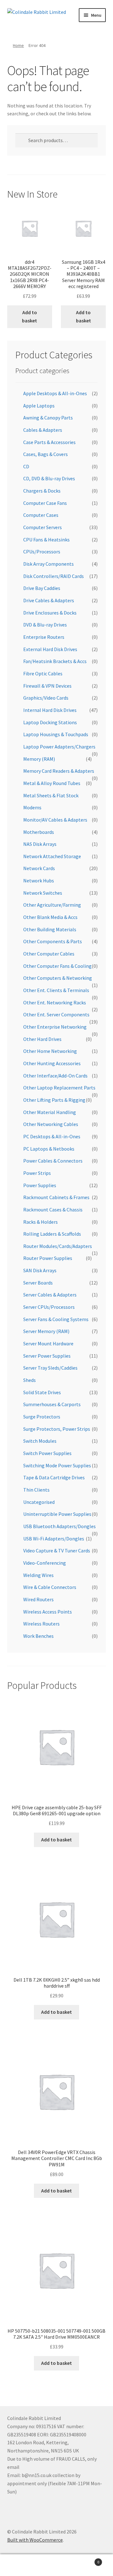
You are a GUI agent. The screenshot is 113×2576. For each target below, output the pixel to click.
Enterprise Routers (44, 637)
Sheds (30, 1380)
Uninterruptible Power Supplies (57, 1514)
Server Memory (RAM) (46, 1331)
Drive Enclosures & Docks (50, 613)
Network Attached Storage (52, 856)
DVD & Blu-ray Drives (45, 625)
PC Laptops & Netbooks (49, 1149)
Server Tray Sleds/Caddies (50, 1368)
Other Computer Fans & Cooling (57, 966)
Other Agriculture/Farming (52, 905)
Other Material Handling (50, 1112)
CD (26, 466)
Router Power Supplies (48, 1258)
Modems (32, 807)
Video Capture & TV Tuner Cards (57, 1551)
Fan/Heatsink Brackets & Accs (55, 661)
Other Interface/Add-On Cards (55, 1076)
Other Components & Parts (53, 941)
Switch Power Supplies (47, 1453)
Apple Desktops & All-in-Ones (55, 393)
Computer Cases (41, 515)
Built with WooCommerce (35, 2540)
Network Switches (43, 893)
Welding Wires (38, 1575)
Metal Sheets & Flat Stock (51, 795)
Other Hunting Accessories (52, 1063)
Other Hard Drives (42, 1039)
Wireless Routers (41, 1624)
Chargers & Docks (42, 491)
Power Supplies (40, 1185)
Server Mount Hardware (48, 1343)
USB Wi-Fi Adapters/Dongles (54, 1539)
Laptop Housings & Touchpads (56, 734)
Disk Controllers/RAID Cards (54, 576)
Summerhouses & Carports (52, 1404)
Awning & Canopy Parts (48, 418)
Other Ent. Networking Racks (55, 1002)
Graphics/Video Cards (46, 698)
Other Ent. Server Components (56, 1014)
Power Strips (37, 1173)
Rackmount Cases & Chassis (53, 1210)
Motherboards (39, 832)
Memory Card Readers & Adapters (59, 771)
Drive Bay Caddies (42, 588)
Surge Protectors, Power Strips (57, 1429)
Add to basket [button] (30, 316)
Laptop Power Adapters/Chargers (59, 747)
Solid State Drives (42, 1392)
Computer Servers (43, 527)
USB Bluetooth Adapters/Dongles (59, 1526)
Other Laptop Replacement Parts (59, 1088)
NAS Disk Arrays (40, 844)
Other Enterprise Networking (55, 1027)
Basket (87, 2560)
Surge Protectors (42, 1417)
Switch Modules (40, 1441)
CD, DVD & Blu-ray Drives (49, 478)
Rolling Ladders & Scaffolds (52, 1234)
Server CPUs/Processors (49, 1307)
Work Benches (38, 1636)
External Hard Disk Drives (50, 649)
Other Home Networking (50, 1051)
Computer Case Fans (45, 503)
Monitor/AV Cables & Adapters (55, 820)
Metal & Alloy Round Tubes (52, 783)
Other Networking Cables (51, 1124)
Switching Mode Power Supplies (57, 1465)
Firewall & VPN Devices (47, 686)
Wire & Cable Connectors (50, 1587)
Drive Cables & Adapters (49, 600)
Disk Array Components (48, 564)
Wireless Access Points (48, 1612)
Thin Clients (36, 1490)
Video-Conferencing (45, 1563)
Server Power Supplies (47, 1356)
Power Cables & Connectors (53, 1161)
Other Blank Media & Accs (50, 917)
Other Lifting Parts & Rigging (54, 1100)
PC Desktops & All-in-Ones (52, 1136)
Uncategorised (39, 1502)
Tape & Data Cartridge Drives (54, 1477)
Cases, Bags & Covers (46, 454)
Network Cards (39, 868)
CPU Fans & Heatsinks (46, 540)
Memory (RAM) (39, 759)
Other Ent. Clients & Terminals (56, 990)
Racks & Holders (40, 1222)
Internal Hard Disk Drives (50, 710)
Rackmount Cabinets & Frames (56, 1197)
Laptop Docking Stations (50, 722)
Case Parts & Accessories (49, 442)
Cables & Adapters (43, 430)
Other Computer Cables (49, 954)
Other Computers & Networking (58, 978)
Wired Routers (38, 1599)
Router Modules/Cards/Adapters (58, 1246)
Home (18, 45)
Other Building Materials (50, 929)
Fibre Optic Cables (43, 673)
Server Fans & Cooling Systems (56, 1319)
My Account (19, 2565)
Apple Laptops (39, 406)
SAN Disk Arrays (40, 1270)
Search (56, 2565)
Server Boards (38, 1283)
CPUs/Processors (42, 552)
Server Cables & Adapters (50, 1295)
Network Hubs (39, 881)
